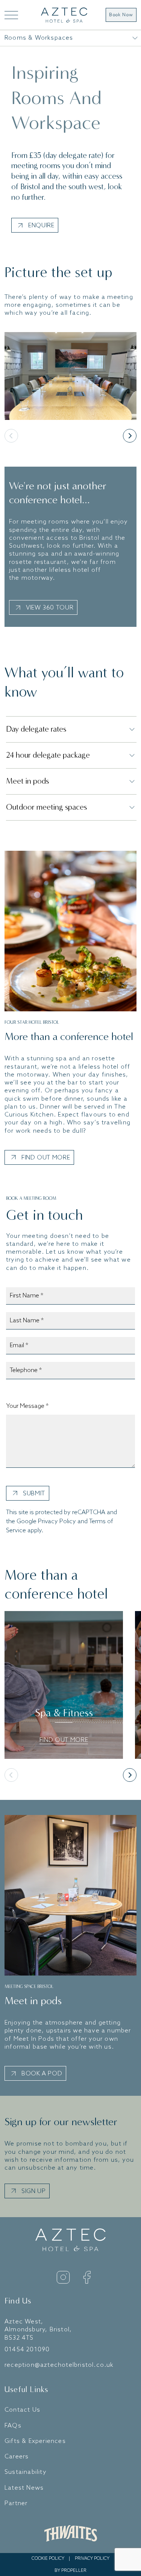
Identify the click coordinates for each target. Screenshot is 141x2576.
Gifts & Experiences (35, 2441)
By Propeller (70, 2571)
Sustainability (26, 2472)
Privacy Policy (57, 1522)
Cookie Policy (48, 2559)
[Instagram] (63, 2277)
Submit (34, 1494)
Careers (17, 2457)
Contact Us (22, 2410)
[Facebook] (87, 2277)
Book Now (121, 15)
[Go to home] (64, 15)
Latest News (24, 2488)
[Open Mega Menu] (11, 15)
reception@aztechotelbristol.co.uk (59, 2365)
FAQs (13, 2426)
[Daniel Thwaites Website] (71, 2533)
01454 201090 (27, 2350)
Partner (16, 2503)
